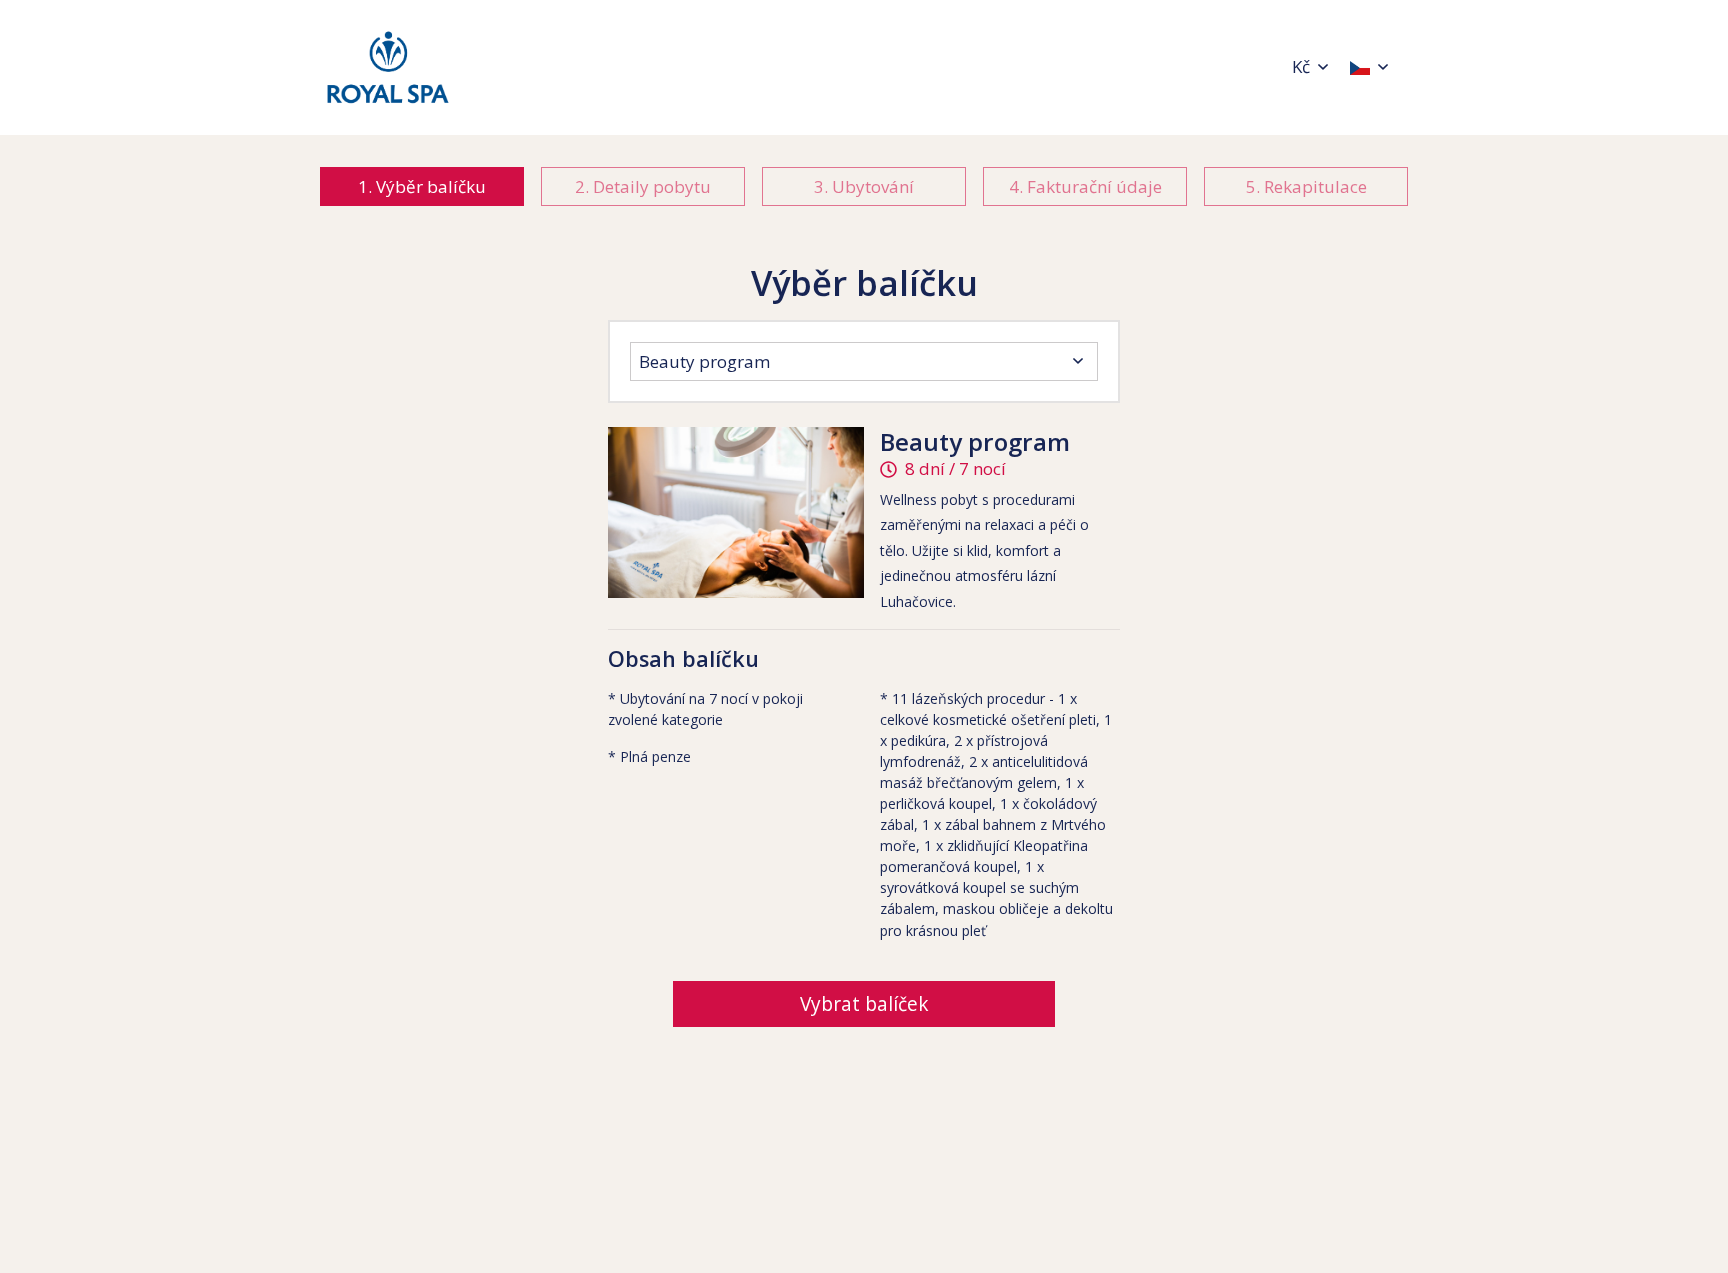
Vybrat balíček (864, 1004)
